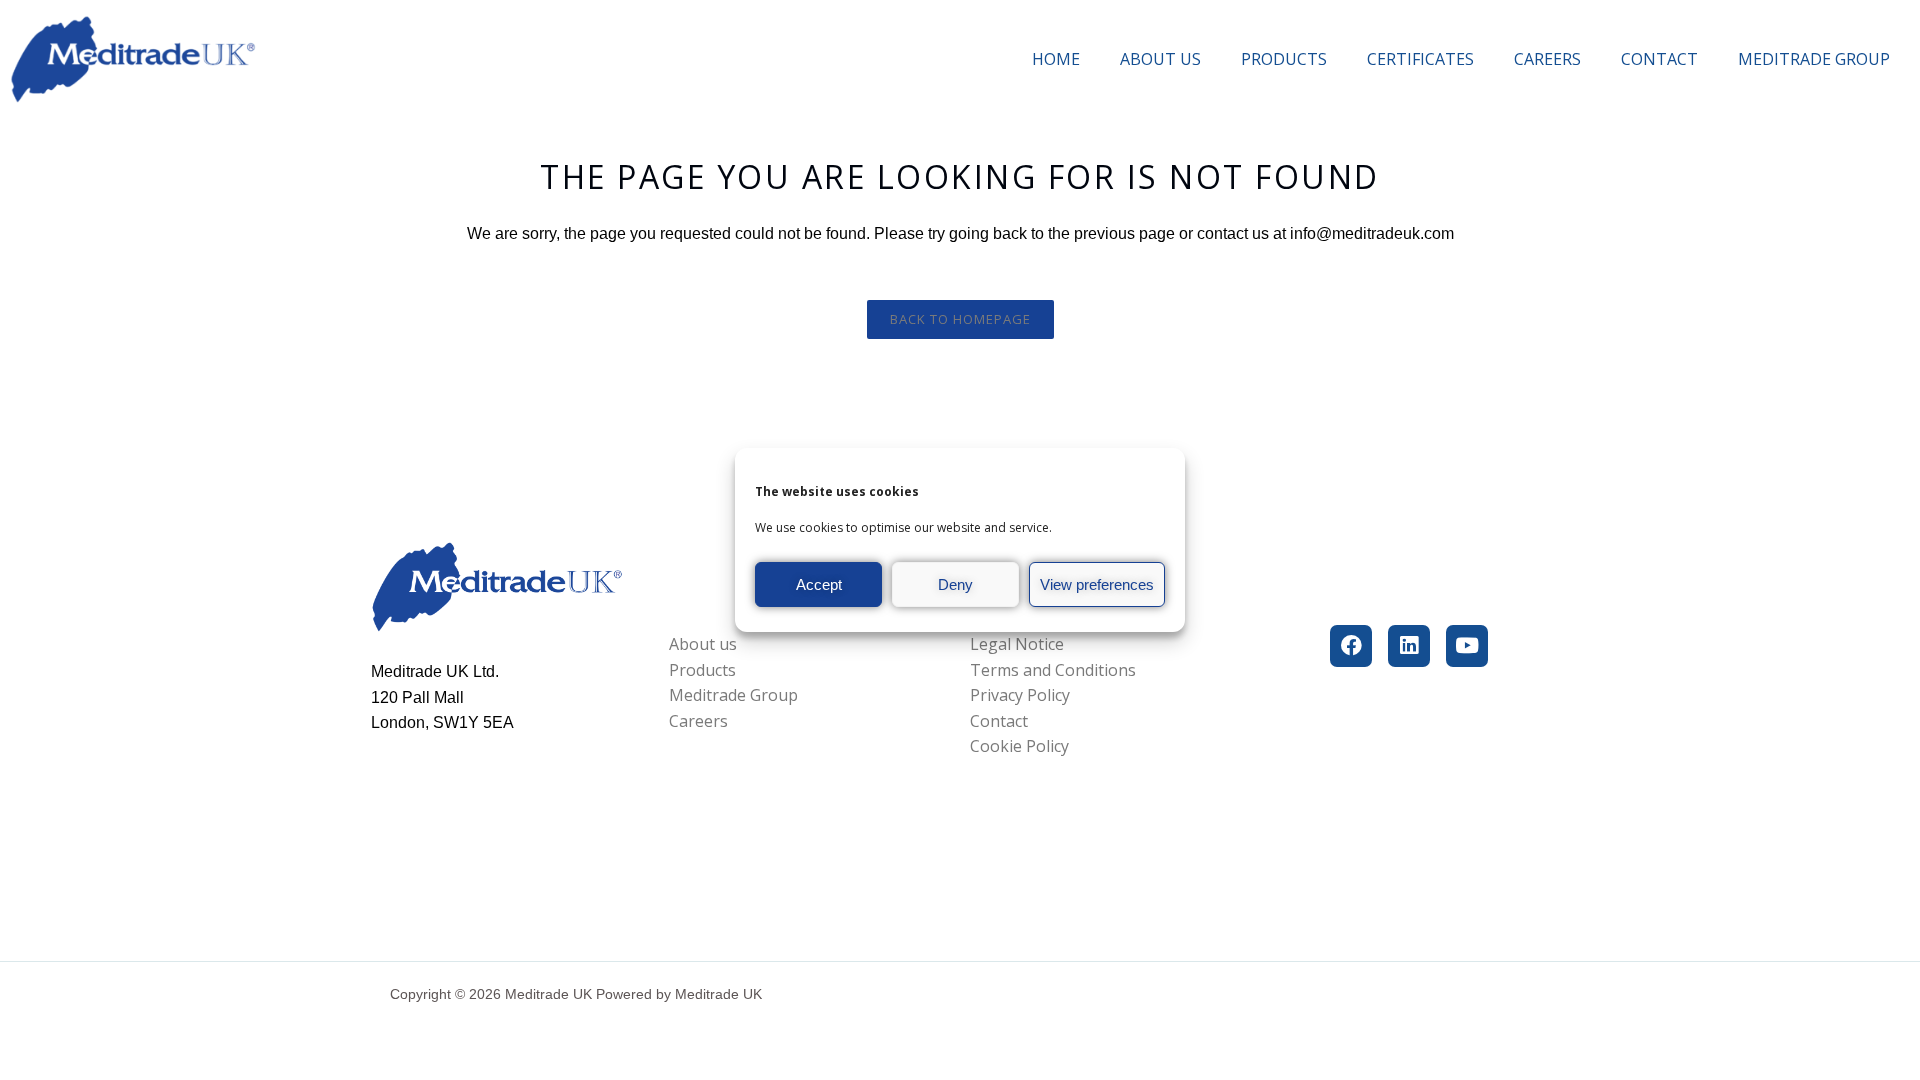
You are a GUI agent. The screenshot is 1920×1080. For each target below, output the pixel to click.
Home (1056, 59)
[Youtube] (1467, 646)
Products (1284, 59)
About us (1160, 59)
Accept (819, 584)
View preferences (1097, 584)
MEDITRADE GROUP (1814, 59)
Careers (1547, 59)
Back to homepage (960, 319)
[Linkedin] (1409, 646)
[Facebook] (1351, 646)
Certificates (1420, 59)
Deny (955, 584)
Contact (1659, 59)
